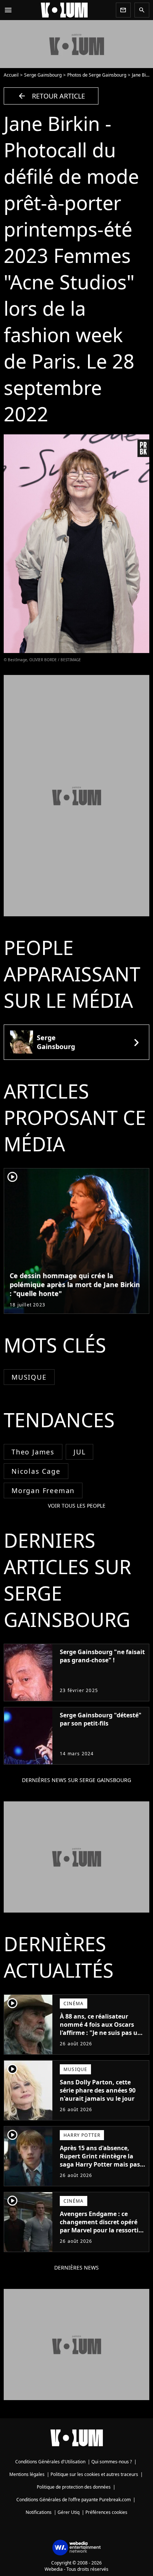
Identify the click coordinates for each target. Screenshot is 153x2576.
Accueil (11, 75)
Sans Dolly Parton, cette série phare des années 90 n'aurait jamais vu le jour (98, 2090)
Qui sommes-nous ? (112, 2462)
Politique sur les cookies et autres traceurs (94, 2474)
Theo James (33, 1452)
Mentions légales (27, 2474)
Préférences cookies (106, 2512)
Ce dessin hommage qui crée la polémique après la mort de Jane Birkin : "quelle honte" (75, 1284)
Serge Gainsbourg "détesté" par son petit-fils (101, 1719)
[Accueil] (64, 10)
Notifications (39, 2512)
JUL (79, 1452)
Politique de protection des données (74, 2487)
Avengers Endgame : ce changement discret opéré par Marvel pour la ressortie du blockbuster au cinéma (101, 2226)
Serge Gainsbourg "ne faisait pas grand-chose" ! (102, 1656)
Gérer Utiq (69, 2512)
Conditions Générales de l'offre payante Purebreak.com (74, 2500)
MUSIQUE (29, 1377)
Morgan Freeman (43, 1490)
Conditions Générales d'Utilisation (50, 2462)
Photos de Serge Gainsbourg (97, 75)
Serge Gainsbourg (43, 75)
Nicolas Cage (36, 1471)
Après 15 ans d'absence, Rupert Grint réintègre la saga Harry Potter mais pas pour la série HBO (100, 2160)
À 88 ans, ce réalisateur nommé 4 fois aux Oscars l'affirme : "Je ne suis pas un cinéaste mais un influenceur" (101, 2033)
